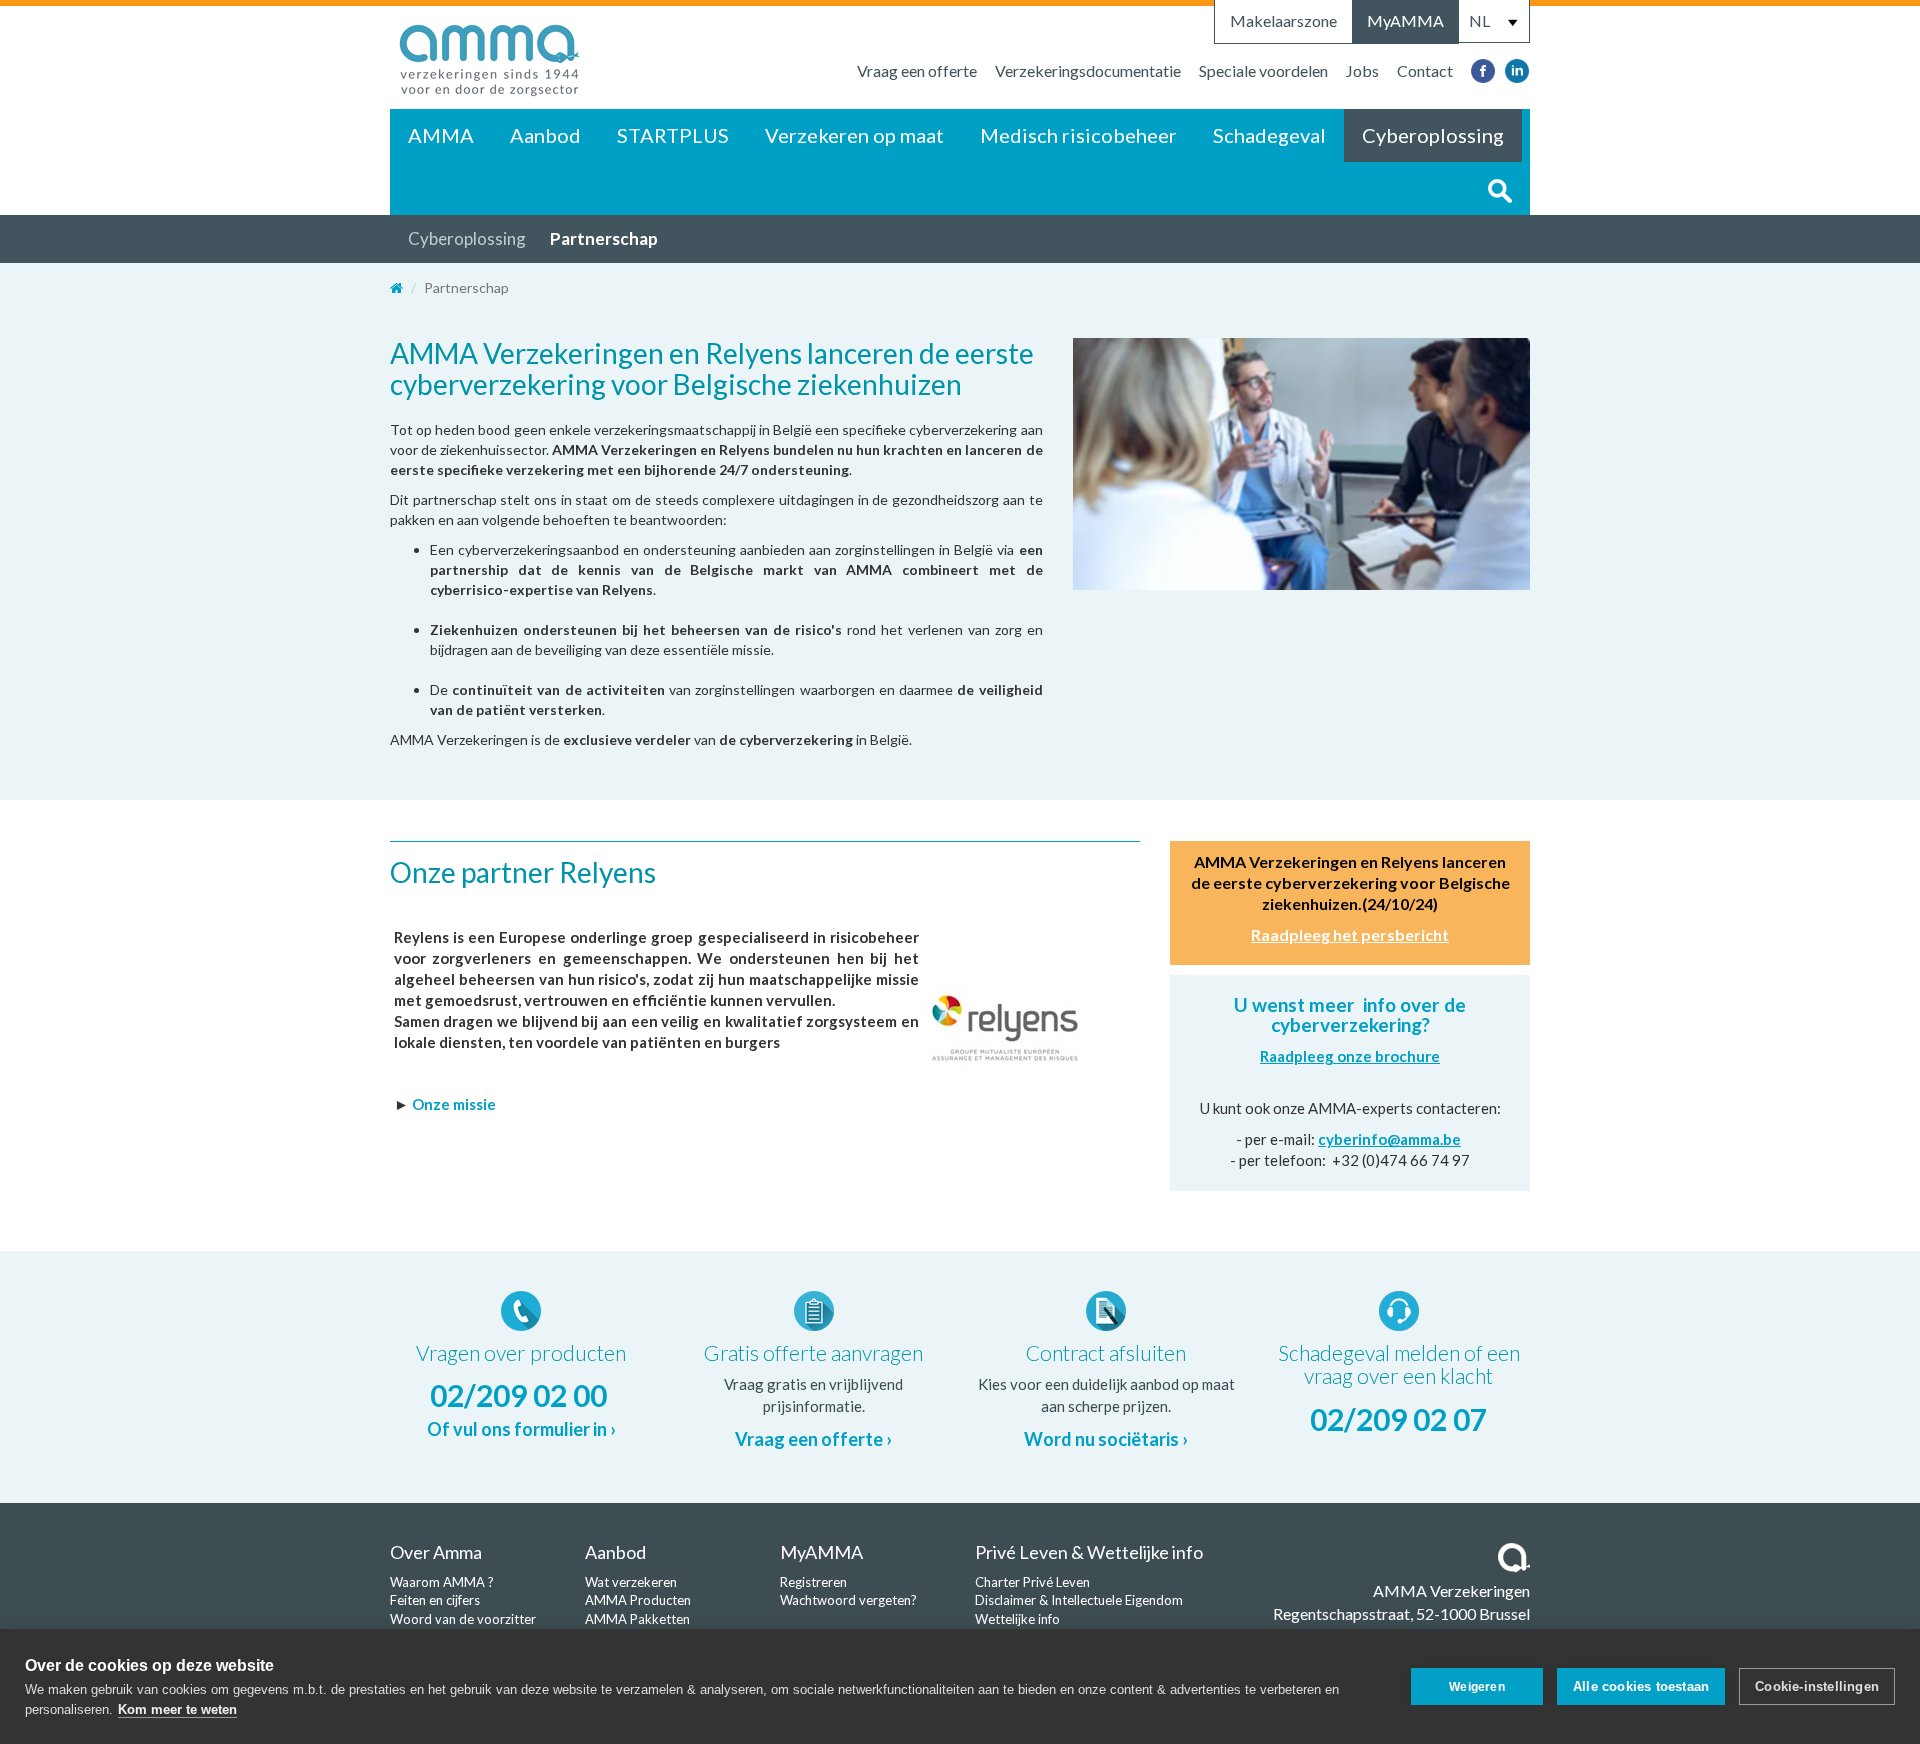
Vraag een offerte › (813, 1439)
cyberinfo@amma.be (1389, 1139)
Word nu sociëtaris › (1106, 1439)
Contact (1425, 70)
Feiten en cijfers (435, 1600)
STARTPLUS (673, 135)
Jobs (1362, 70)
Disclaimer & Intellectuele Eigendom (1079, 1600)
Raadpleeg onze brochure (1350, 1056)
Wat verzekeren (631, 1582)
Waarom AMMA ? (442, 1582)
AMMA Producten (638, 1600)
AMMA (441, 135)
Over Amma (436, 1552)
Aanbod (545, 135)
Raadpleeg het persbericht (1350, 934)
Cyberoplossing (1433, 135)
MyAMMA (1405, 20)
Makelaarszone (1283, 20)
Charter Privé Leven (1032, 1582)
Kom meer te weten (177, 1709)
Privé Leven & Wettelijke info (1089, 1552)
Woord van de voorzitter (463, 1619)
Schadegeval (1269, 135)
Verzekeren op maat (854, 135)
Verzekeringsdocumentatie (1088, 70)
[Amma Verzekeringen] (490, 55)
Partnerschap (604, 238)
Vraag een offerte (917, 70)
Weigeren (1477, 1687)
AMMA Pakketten (637, 1619)
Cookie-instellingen (1817, 1686)
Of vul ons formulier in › (521, 1429)
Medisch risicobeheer (1078, 135)
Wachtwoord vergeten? (848, 1600)
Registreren (813, 1582)
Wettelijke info (1017, 1619)
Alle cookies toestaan (1641, 1686)
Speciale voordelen (1263, 70)
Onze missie (455, 1104)
